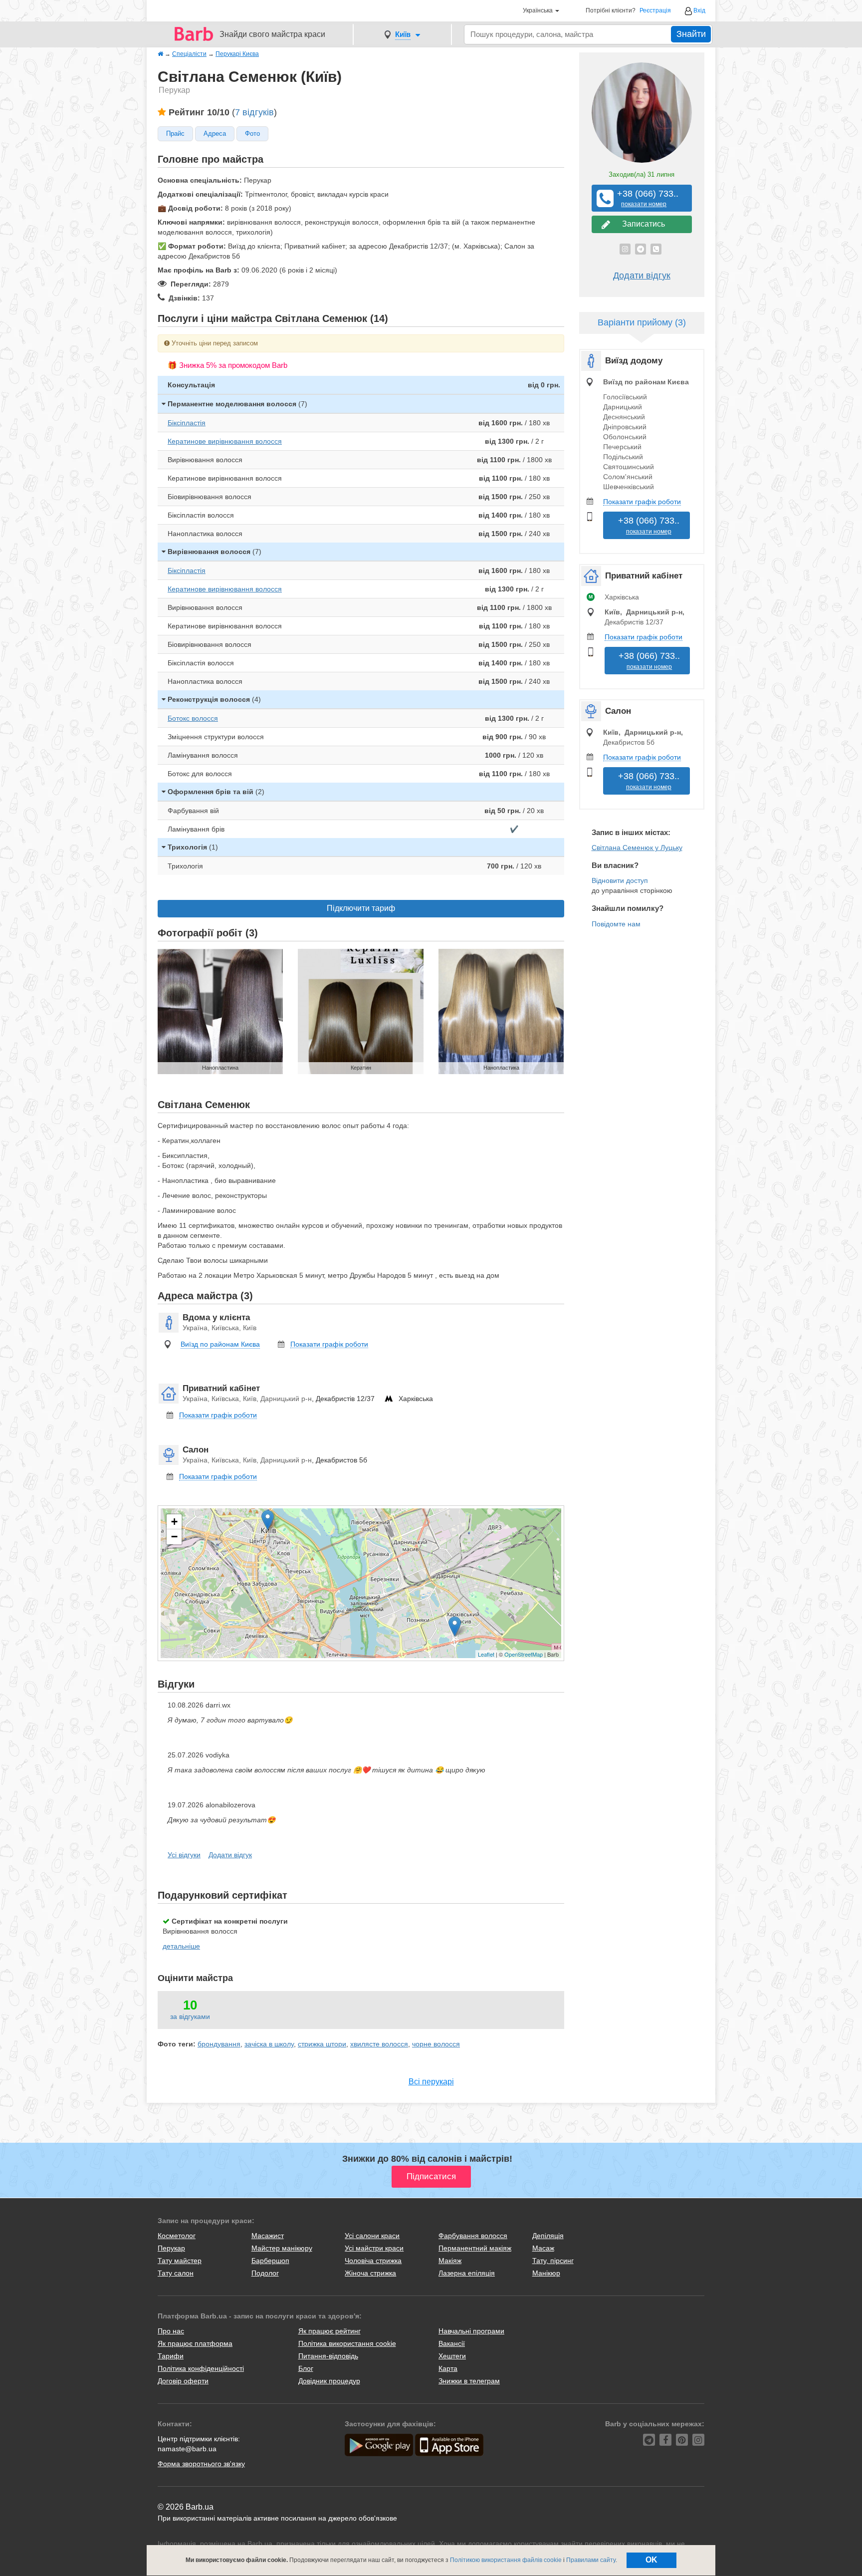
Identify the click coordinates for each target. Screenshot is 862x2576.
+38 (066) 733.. (644, 198)
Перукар (171, 2248)
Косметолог (177, 2236)
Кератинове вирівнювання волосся (225, 441)
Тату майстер (180, 2261)
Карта (448, 2368)
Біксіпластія (187, 423)
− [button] (174, 1537)
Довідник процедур (329, 2381)
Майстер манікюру (282, 2248)
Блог (306, 2368)
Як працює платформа (195, 2343)
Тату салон (176, 2273)
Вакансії (452, 2343)
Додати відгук (230, 1855)
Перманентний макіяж (475, 2248)
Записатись (642, 224)
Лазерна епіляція (467, 2273)
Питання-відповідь (328, 2356)
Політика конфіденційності (201, 2368)
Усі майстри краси (374, 2248)
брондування (219, 2044)
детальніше (181, 1946)
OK (651, 2560)
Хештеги (452, 2356)
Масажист (268, 2236)
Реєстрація (655, 11)
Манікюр (546, 2273)
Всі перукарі (431, 2082)
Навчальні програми (471, 2331)
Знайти (691, 34)
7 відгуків (254, 112)
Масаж (543, 2248)
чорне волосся (436, 2044)
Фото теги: (177, 2044)
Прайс (175, 134)
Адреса (215, 134)
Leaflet (486, 1654)
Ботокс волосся (193, 718)
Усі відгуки (184, 1855)
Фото (252, 134)
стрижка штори (322, 2044)
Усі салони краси (372, 2236)
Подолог (265, 2273)
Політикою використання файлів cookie (506, 2560)
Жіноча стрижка (370, 2273)
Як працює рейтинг (329, 2331)
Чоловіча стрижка (373, 2261)
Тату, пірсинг (553, 2261)
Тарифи (171, 2356)
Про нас (171, 2331)
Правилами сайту (591, 2560)
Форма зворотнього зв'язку (201, 2464)
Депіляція (548, 2236)
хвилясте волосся (379, 2044)
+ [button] (174, 1522)
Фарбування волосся (473, 2236)
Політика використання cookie (347, 2343)
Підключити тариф (361, 908)
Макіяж (450, 2261)
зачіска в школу (269, 2044)
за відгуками (190, 2016)
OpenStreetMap (524, 1654)
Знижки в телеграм (469, 2381)
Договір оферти (183, 2381)
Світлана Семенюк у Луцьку (637, 848)
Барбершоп (270, 2261)
